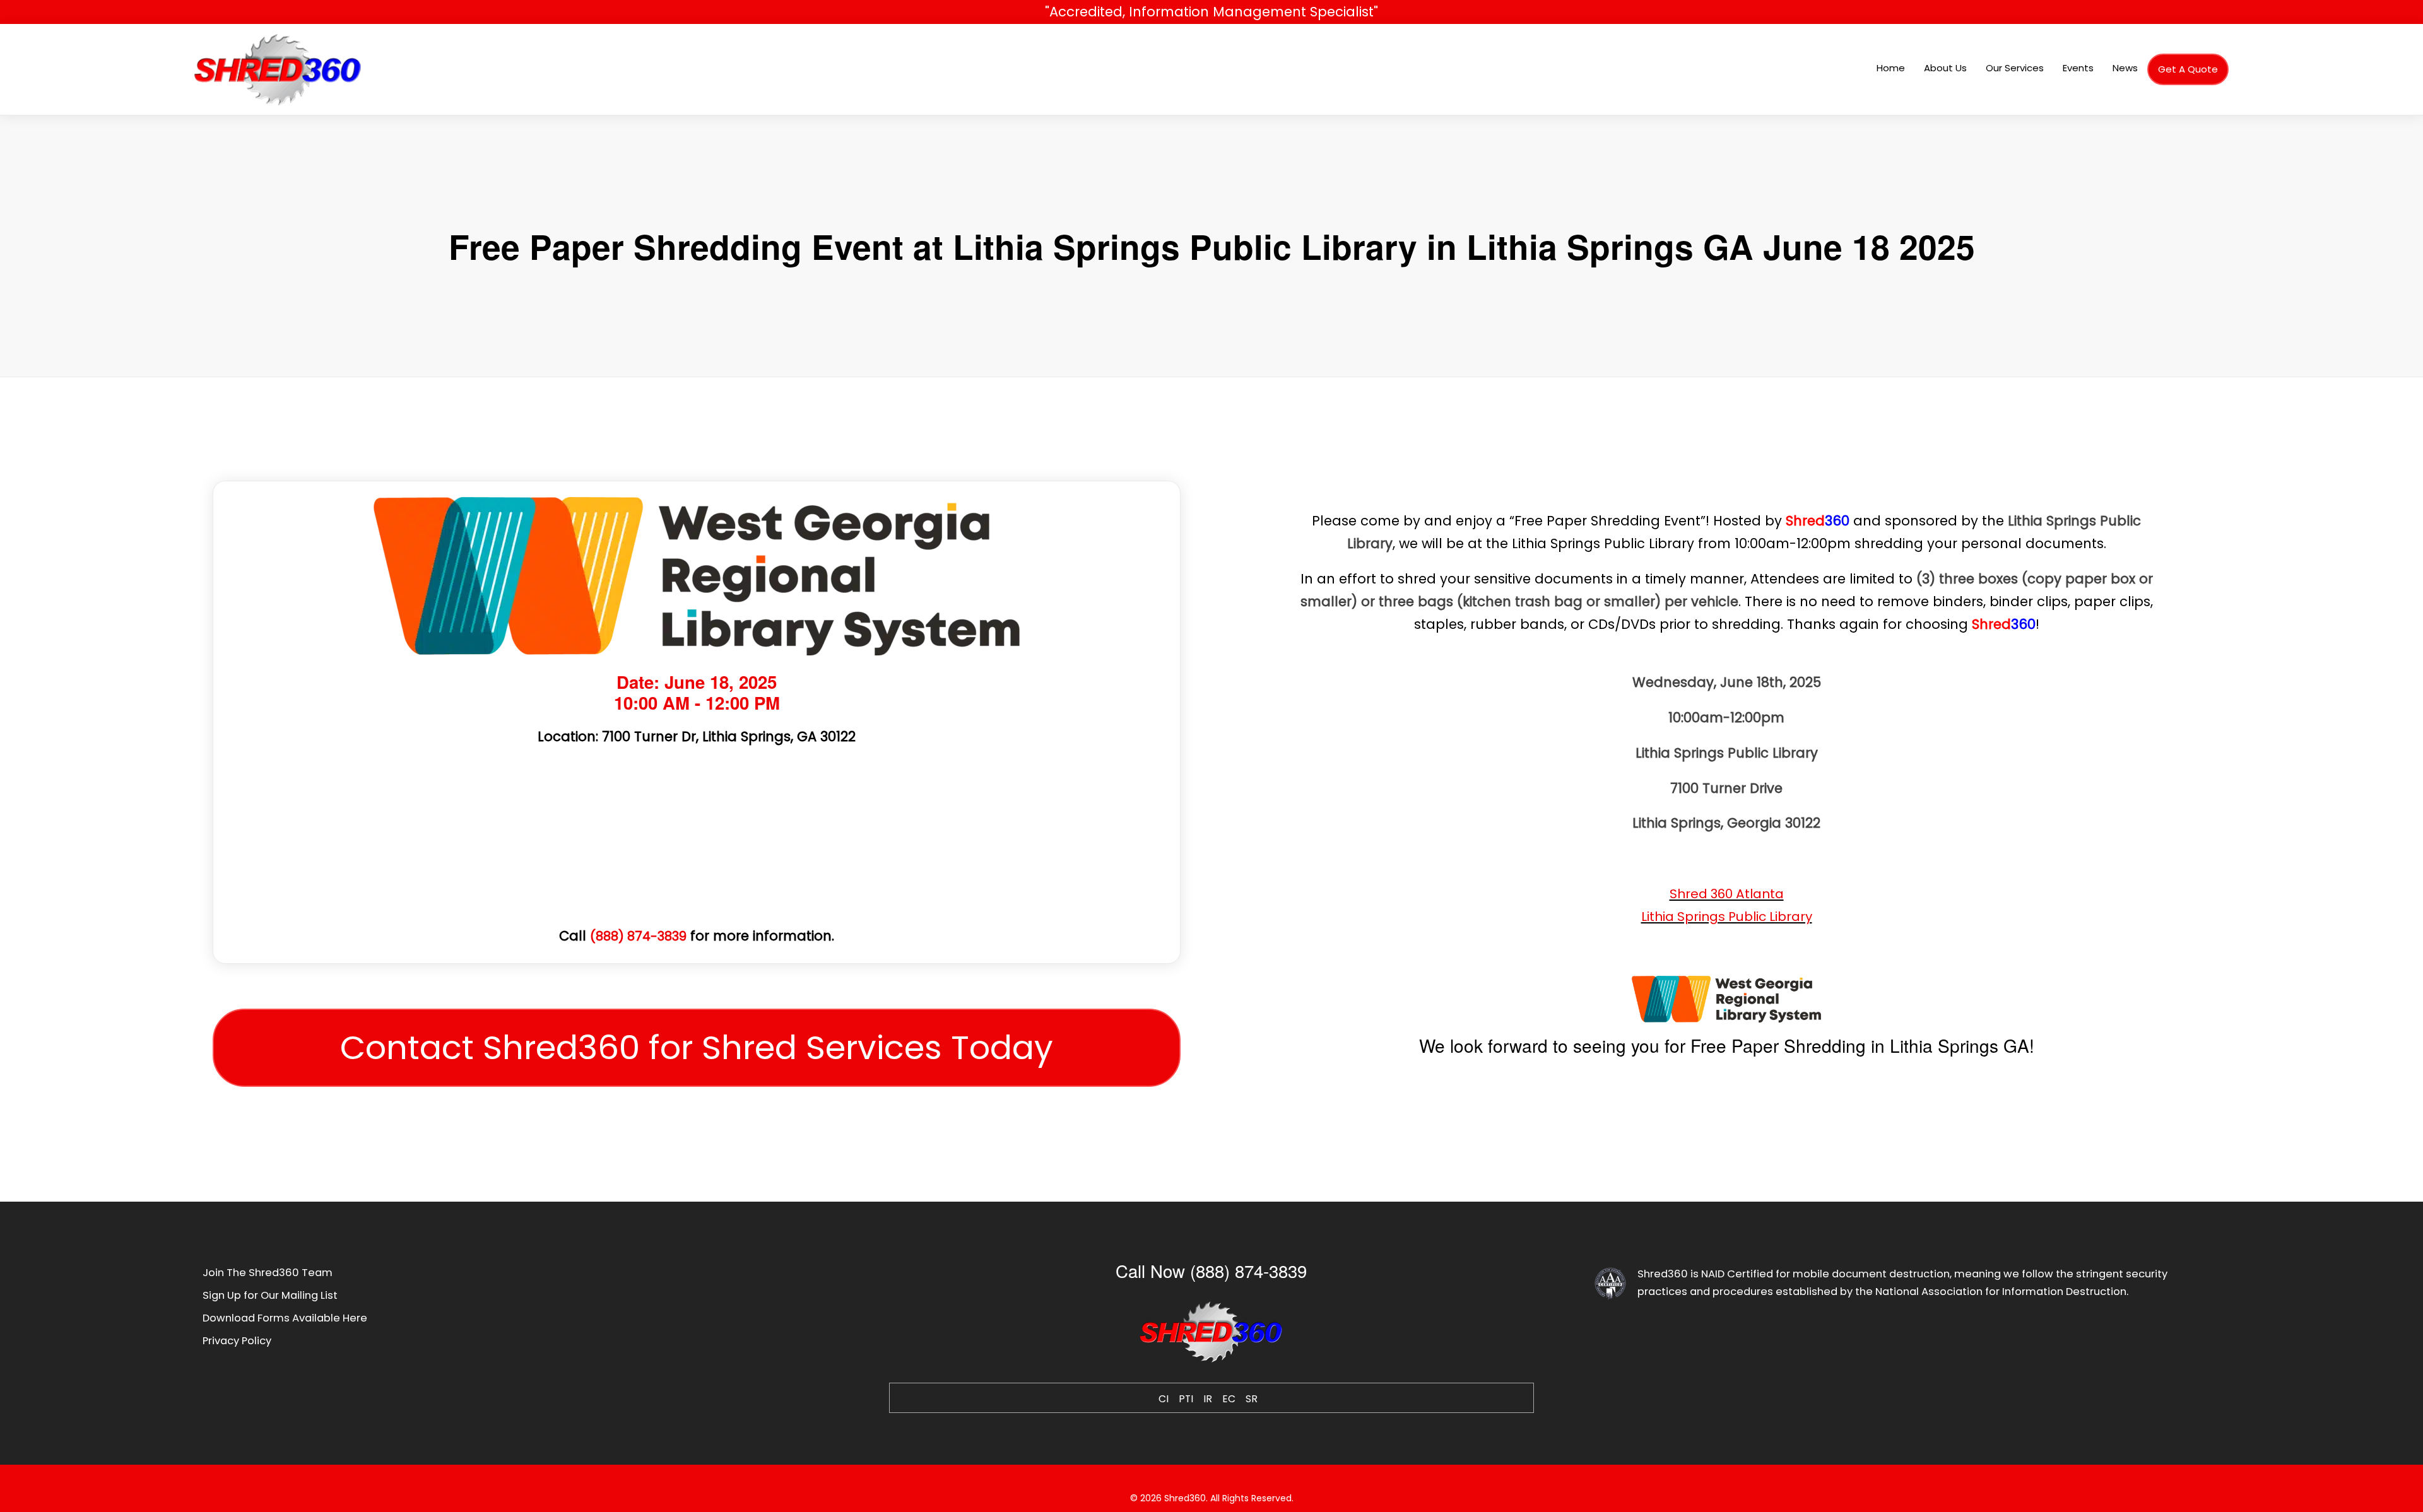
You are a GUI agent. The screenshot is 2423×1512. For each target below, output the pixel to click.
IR (1208, 1399)
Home (1891, 68)
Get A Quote (2188, 69)
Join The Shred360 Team (268, 1273)
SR (1252, 1399)
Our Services (2015, 68)
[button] (697, 1048)
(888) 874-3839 (638, 936)
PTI (1186, 1399)
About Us (1945, 68)
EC (1229, 1399)
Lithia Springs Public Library (1727, 917)
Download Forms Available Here (285, 1318)
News (2125, 68)
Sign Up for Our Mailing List (270, 1295)
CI (1164, 1399)
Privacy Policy (237, 1341)
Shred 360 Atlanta (1727, 894)
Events (2078, 68)
